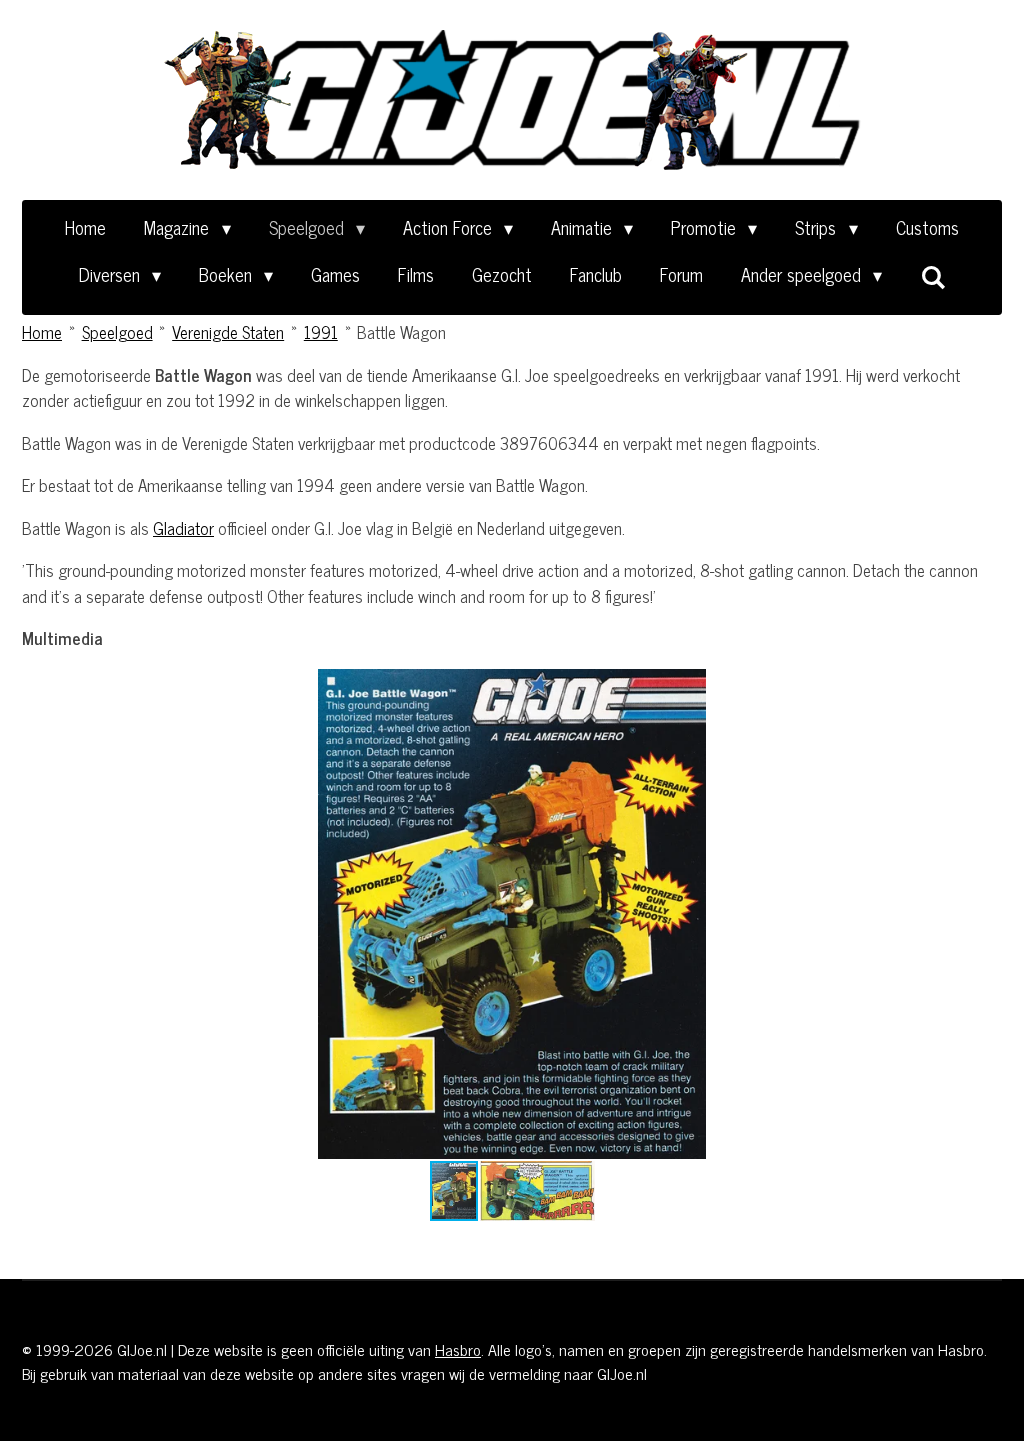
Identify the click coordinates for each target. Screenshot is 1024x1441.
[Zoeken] (932, 276)
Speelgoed (117, 332)
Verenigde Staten (228, 332)
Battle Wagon (401, 332)
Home (42, 332)
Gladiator (183, 528)
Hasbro (458, 1349)
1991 (321, 332)
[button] (984, 687)
